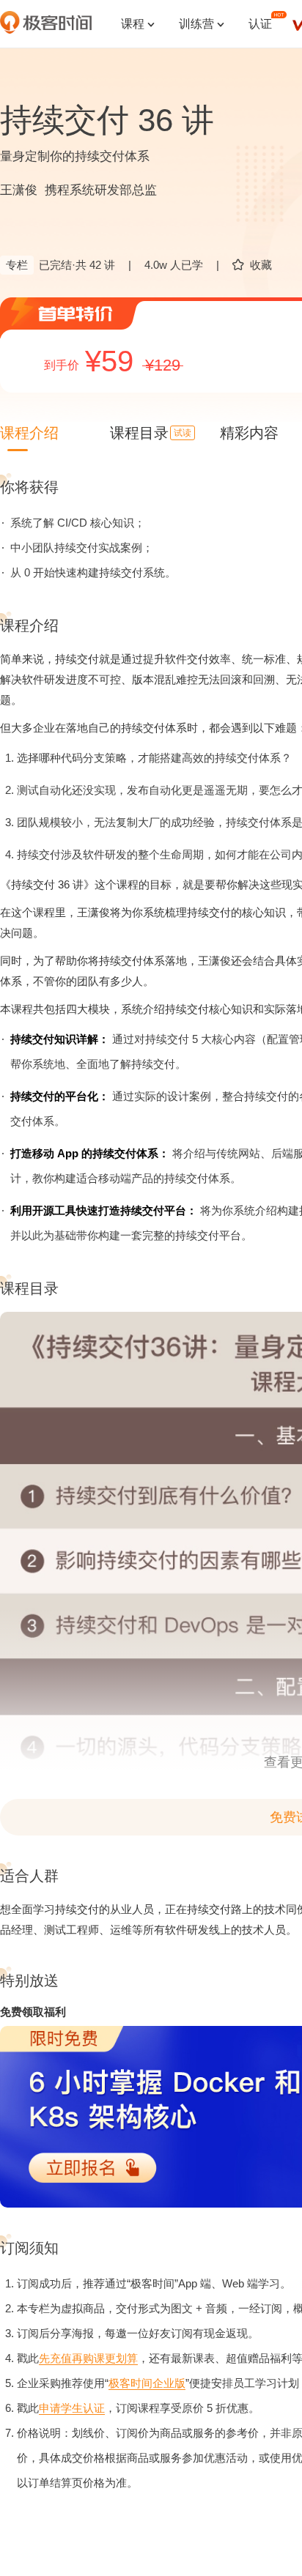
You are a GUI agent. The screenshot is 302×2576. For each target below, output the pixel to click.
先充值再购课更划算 (88, 2358)
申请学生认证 (72, 2408)
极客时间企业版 (147, 2383)
